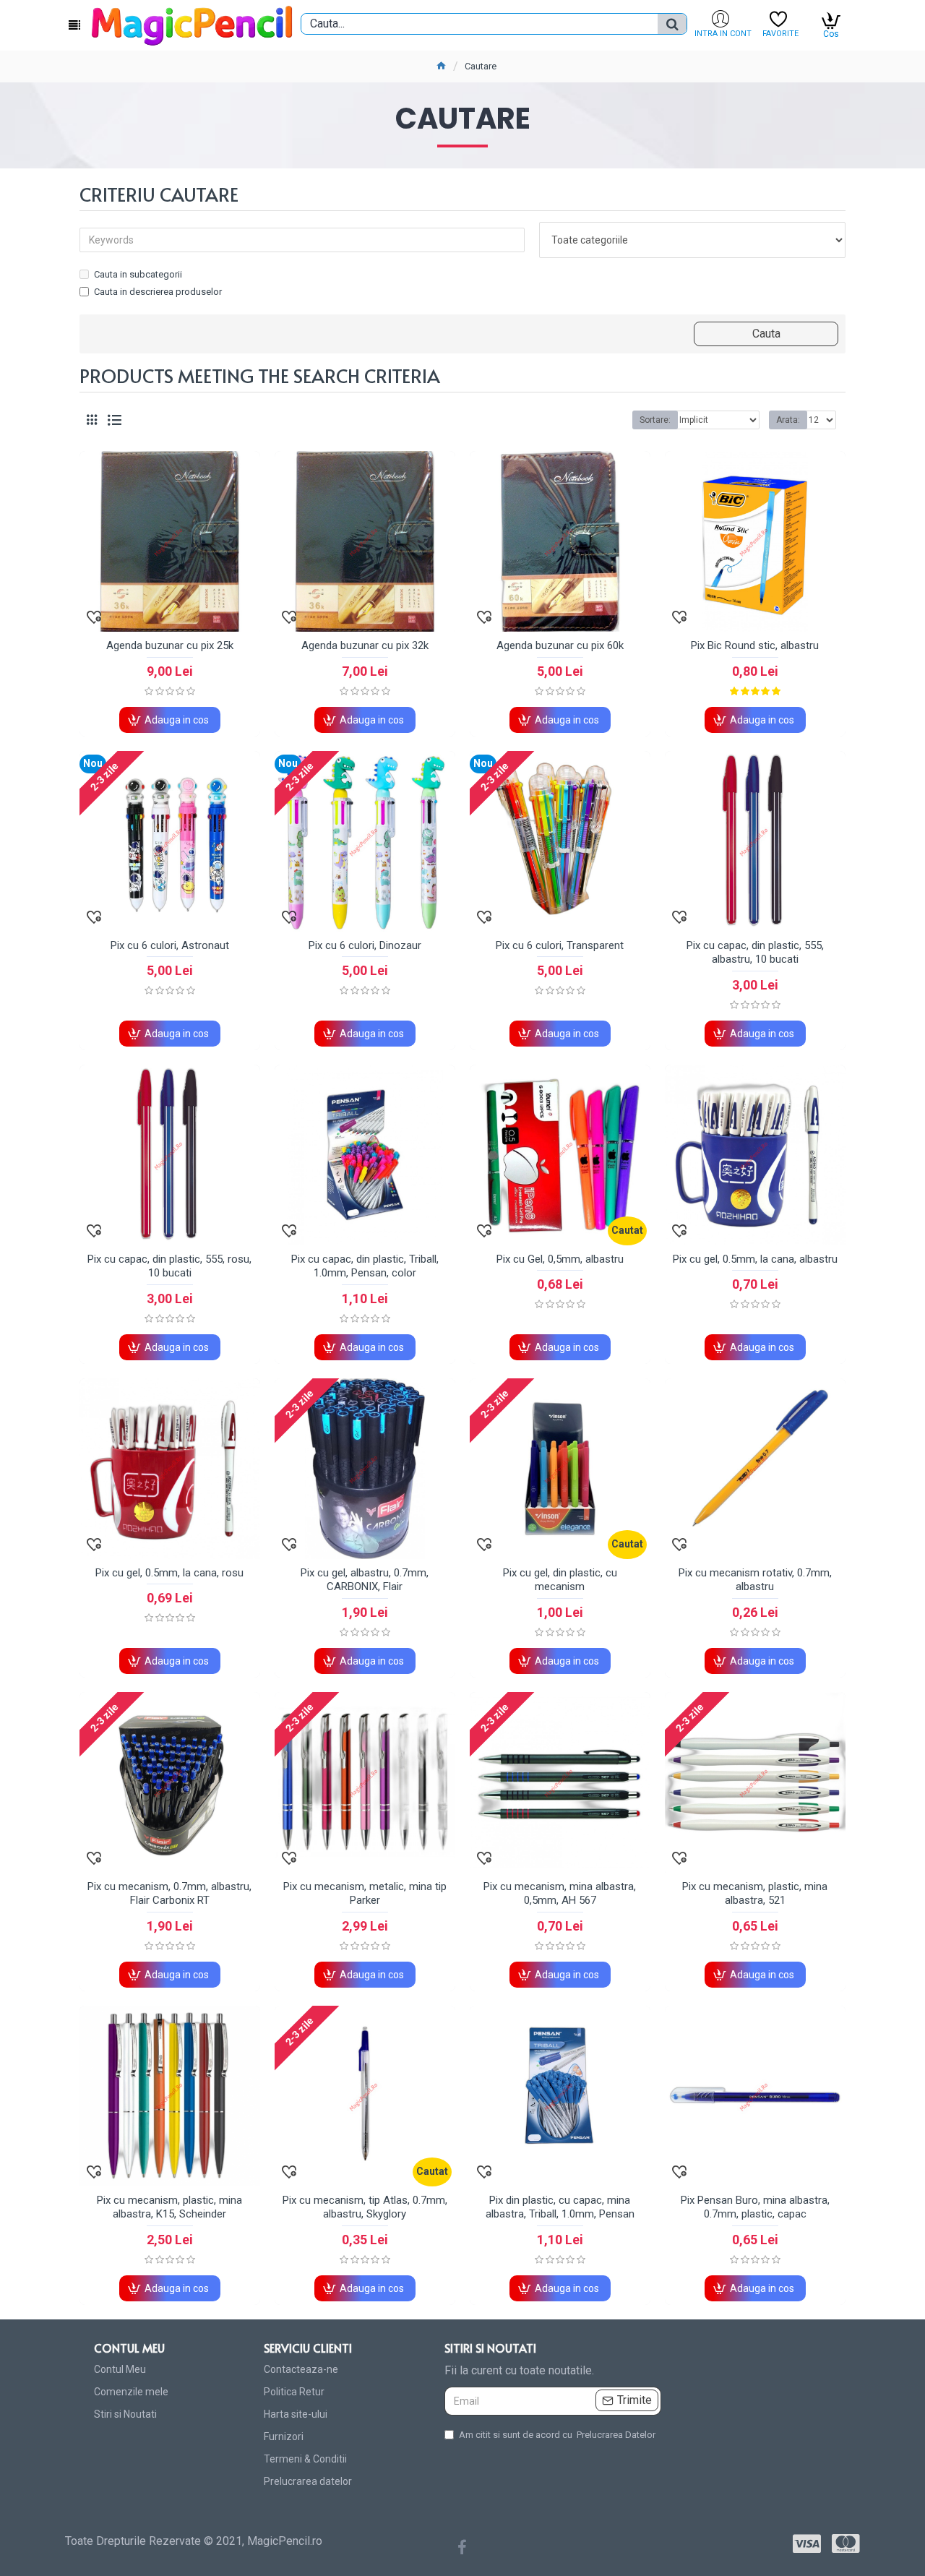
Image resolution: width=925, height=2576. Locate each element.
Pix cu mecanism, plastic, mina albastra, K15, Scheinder (169, 2207)
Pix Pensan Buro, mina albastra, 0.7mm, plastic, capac (755, 2207)
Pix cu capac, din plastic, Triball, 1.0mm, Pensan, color (365, 1266)
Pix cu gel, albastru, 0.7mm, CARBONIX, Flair (365, 1580)
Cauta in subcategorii (138, 274)
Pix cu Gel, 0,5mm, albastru (560, 1259)
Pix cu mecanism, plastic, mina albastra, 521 (755, 1894)
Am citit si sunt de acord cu (557, 2435)
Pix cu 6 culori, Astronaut (170, 945)
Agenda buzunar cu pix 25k (170, 645)
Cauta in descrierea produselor (158, 292)
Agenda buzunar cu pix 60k (560, 645)
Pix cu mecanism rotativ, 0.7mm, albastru (755, 1580)
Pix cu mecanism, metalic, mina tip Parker (365, 1894)
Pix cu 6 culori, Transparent (560, 945)
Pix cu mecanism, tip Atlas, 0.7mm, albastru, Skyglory (365, 2207)
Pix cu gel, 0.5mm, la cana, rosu (169, 1573)
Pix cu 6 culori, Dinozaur (365, 945)
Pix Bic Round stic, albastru (755, 645)
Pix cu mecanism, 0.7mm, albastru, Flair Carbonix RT (169, 1894)
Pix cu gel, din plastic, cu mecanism (560, 1580)
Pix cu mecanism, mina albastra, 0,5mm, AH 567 (560, 1894)
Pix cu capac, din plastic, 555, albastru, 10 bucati (755, 953)
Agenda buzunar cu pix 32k (365, 645)
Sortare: (655, 420)
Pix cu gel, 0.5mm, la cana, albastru (755, 1259)
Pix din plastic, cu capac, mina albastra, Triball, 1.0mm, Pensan (560, 2207)
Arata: (788, 420)
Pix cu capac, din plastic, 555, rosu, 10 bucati (169, 1266)
